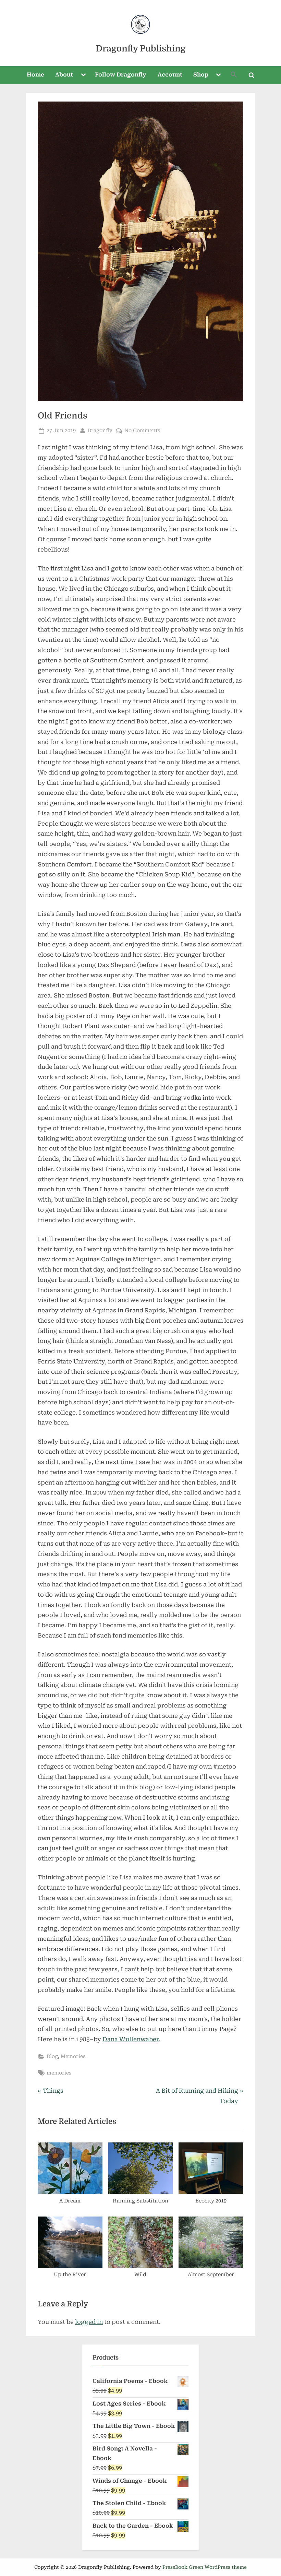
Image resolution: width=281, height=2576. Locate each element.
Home (35, 75)
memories (59, 2073)
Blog (52, 2057)
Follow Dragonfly (121, 75)
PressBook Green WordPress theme (205, 2567)
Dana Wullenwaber (131, 2039)
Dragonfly (100, 430)
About (64, 75)
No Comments (142, 431)
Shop (201, 75)
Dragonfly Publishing (141, 49)
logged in (89, 2322)
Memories (73, 2057)
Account (170, 75)
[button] (234, 75)
